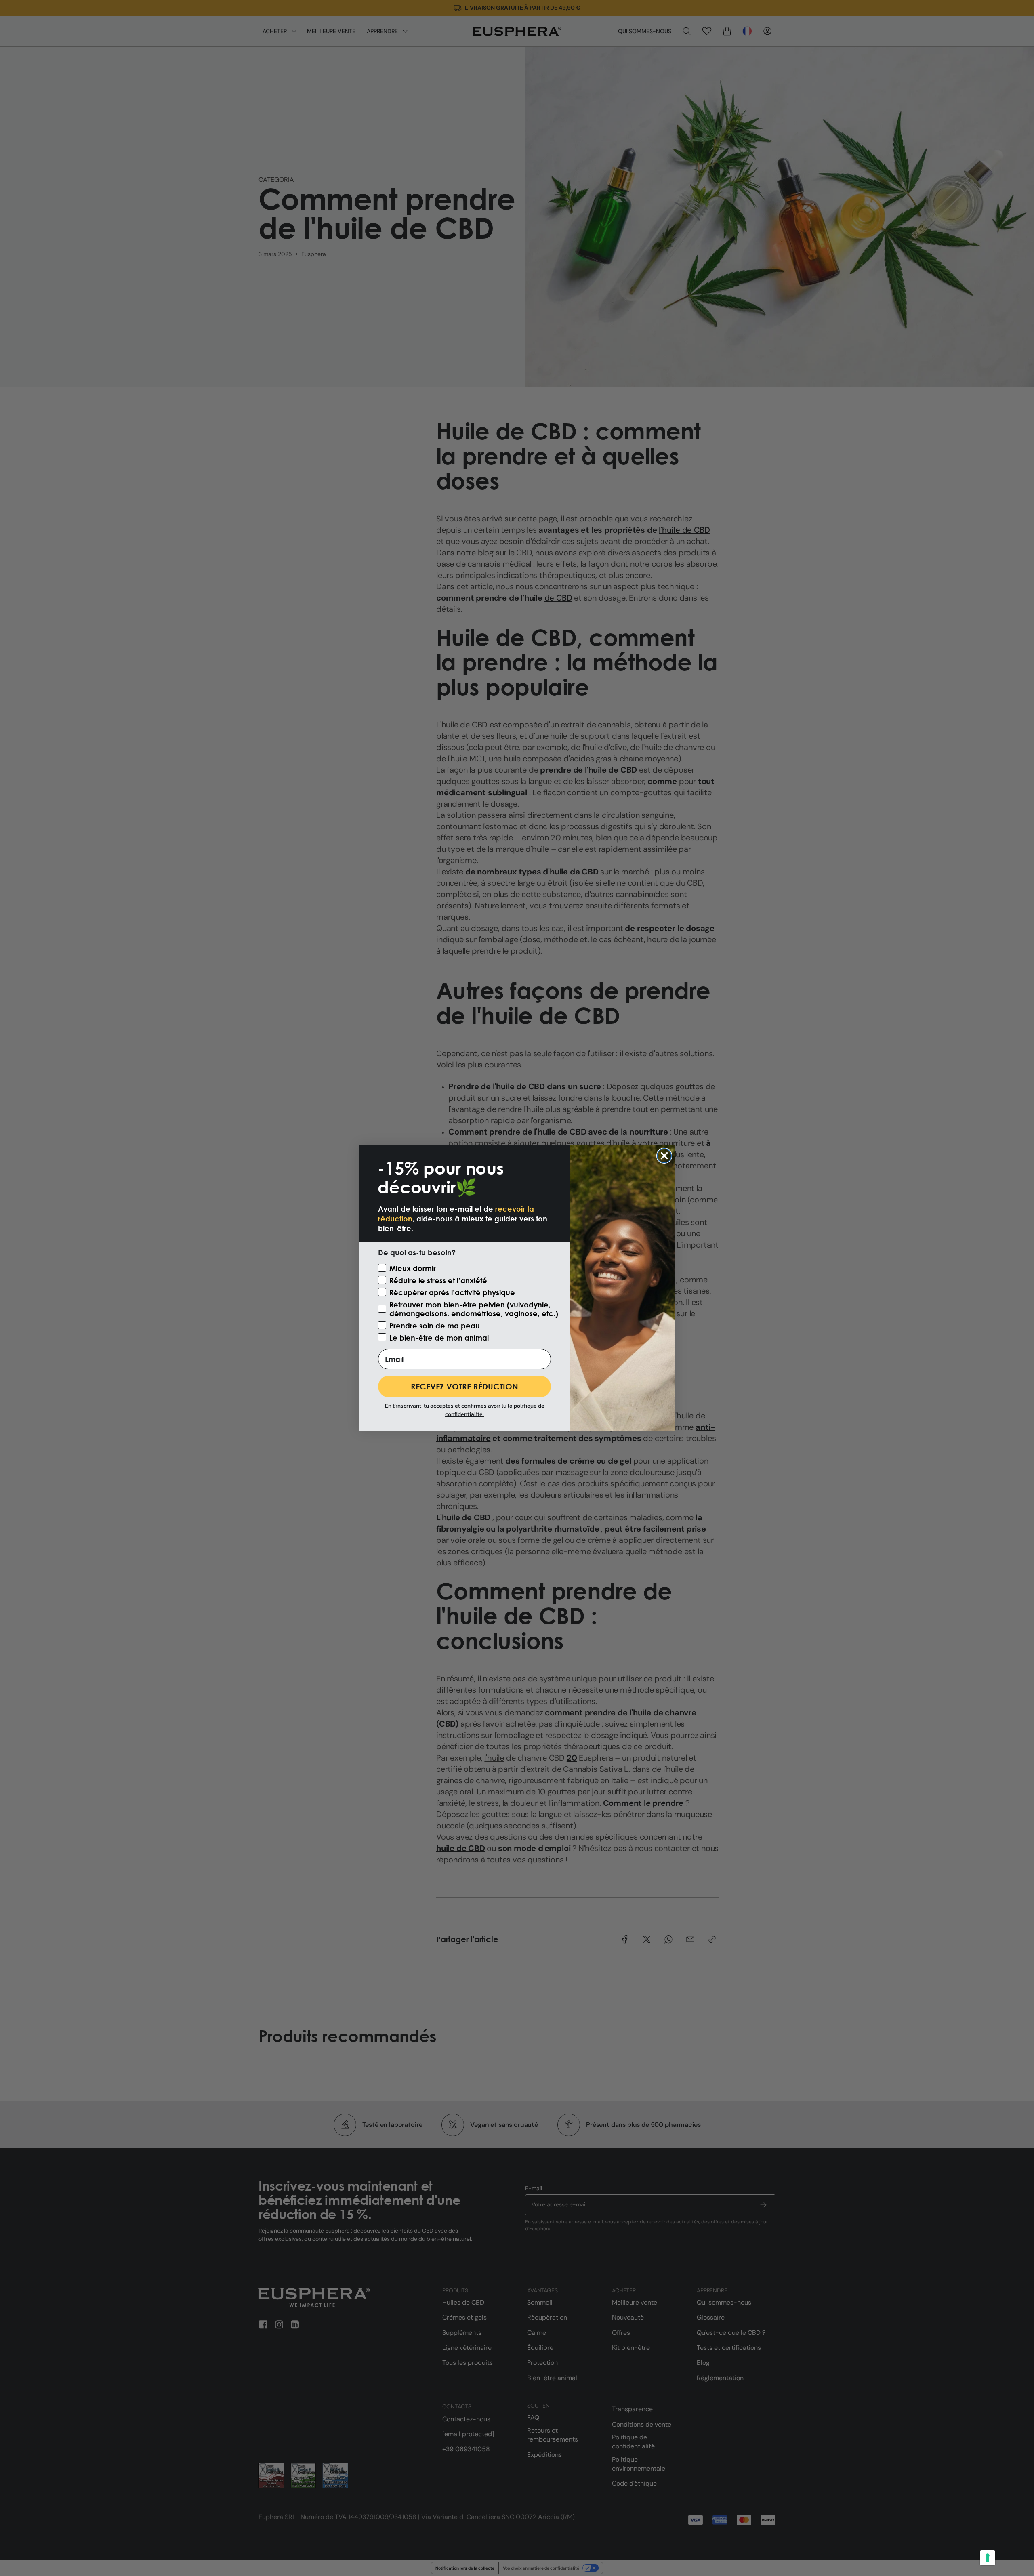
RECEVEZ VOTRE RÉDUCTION (464, 1386)
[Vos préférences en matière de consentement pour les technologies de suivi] (988, 2558)
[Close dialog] (664, 1156)
